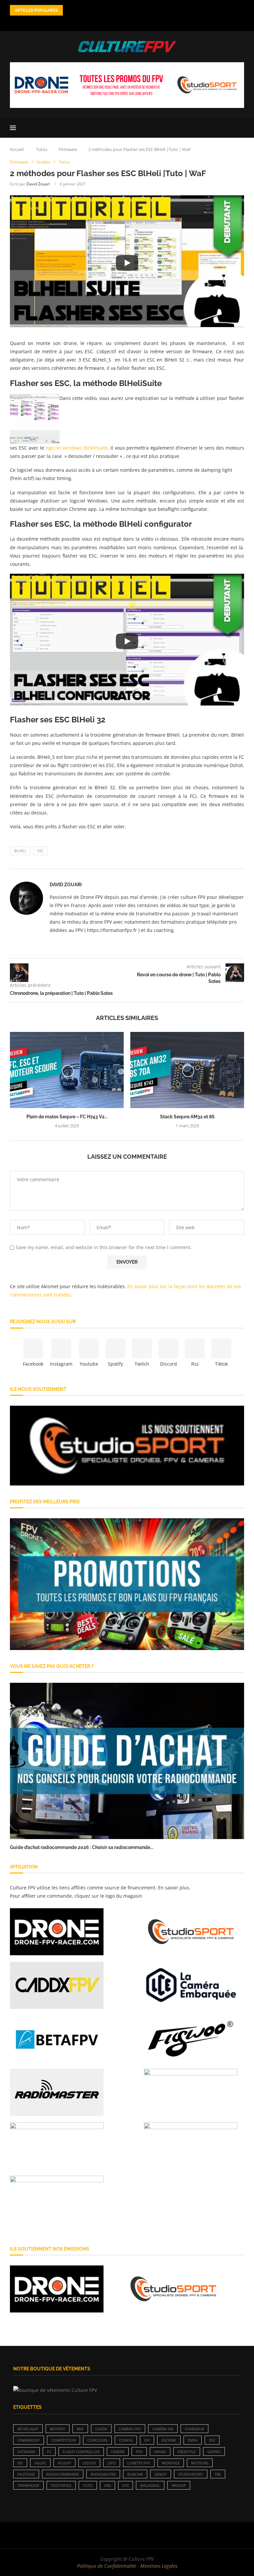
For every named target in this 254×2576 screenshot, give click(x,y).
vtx (126, 2485)
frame (160, 2452)
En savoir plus (174, 1888)
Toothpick (61, 2485)
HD (20, 2463)
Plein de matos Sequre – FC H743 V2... (67, 1117)
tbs (218, 2474)
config (126, 2440)
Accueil (17, 149)
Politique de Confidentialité (106, 2566)
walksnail (150, 2485)
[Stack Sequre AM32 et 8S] (187, 1070)
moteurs (200, 2463)
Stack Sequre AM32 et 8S (187, 1117)
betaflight (28, 2429)
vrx (107, 2485)
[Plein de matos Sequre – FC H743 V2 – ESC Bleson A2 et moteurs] (67, 1070)
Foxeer (118, 2452)
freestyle (187, 2452)
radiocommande (63, 2474)
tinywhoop (28, 2485)
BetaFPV (58, 2429)
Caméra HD (163, 2429)
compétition (63, 2440)
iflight (64, 2463)
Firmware (68, 149)
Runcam (135, 2474)
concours (97, 2440)
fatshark (26, 2452)
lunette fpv (139, 2463)
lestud (89, 2463)
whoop (179, 2485)
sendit (161, 2474)
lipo (112, 2463)
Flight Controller (81, 2452)
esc (41, 851)
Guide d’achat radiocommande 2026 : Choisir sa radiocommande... (82, 1847)
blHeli (20, 851)
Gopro (214, 2452)
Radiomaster (103, 2474)
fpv (139, 2452)
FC (49, 2452)
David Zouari (38, 184)
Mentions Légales (159, 2566)
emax (193, 2440)
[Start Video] (127, 263)
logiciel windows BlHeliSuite (76, 448)
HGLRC (40, 2463)
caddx (101, 2429)
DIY (147, 2440)
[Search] (241, 128)
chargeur (194, 2429)
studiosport (191, 2474)
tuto (88, 2485)
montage (171, 2463)
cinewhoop (29, 2440)
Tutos (42, 149)
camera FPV (130, 2429)
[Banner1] (127, 1446)
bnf (80, 2429)
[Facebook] (102, 22)
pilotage (26, 2474)
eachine (169, 2440)
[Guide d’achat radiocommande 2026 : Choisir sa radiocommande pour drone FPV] (127, 1761)
